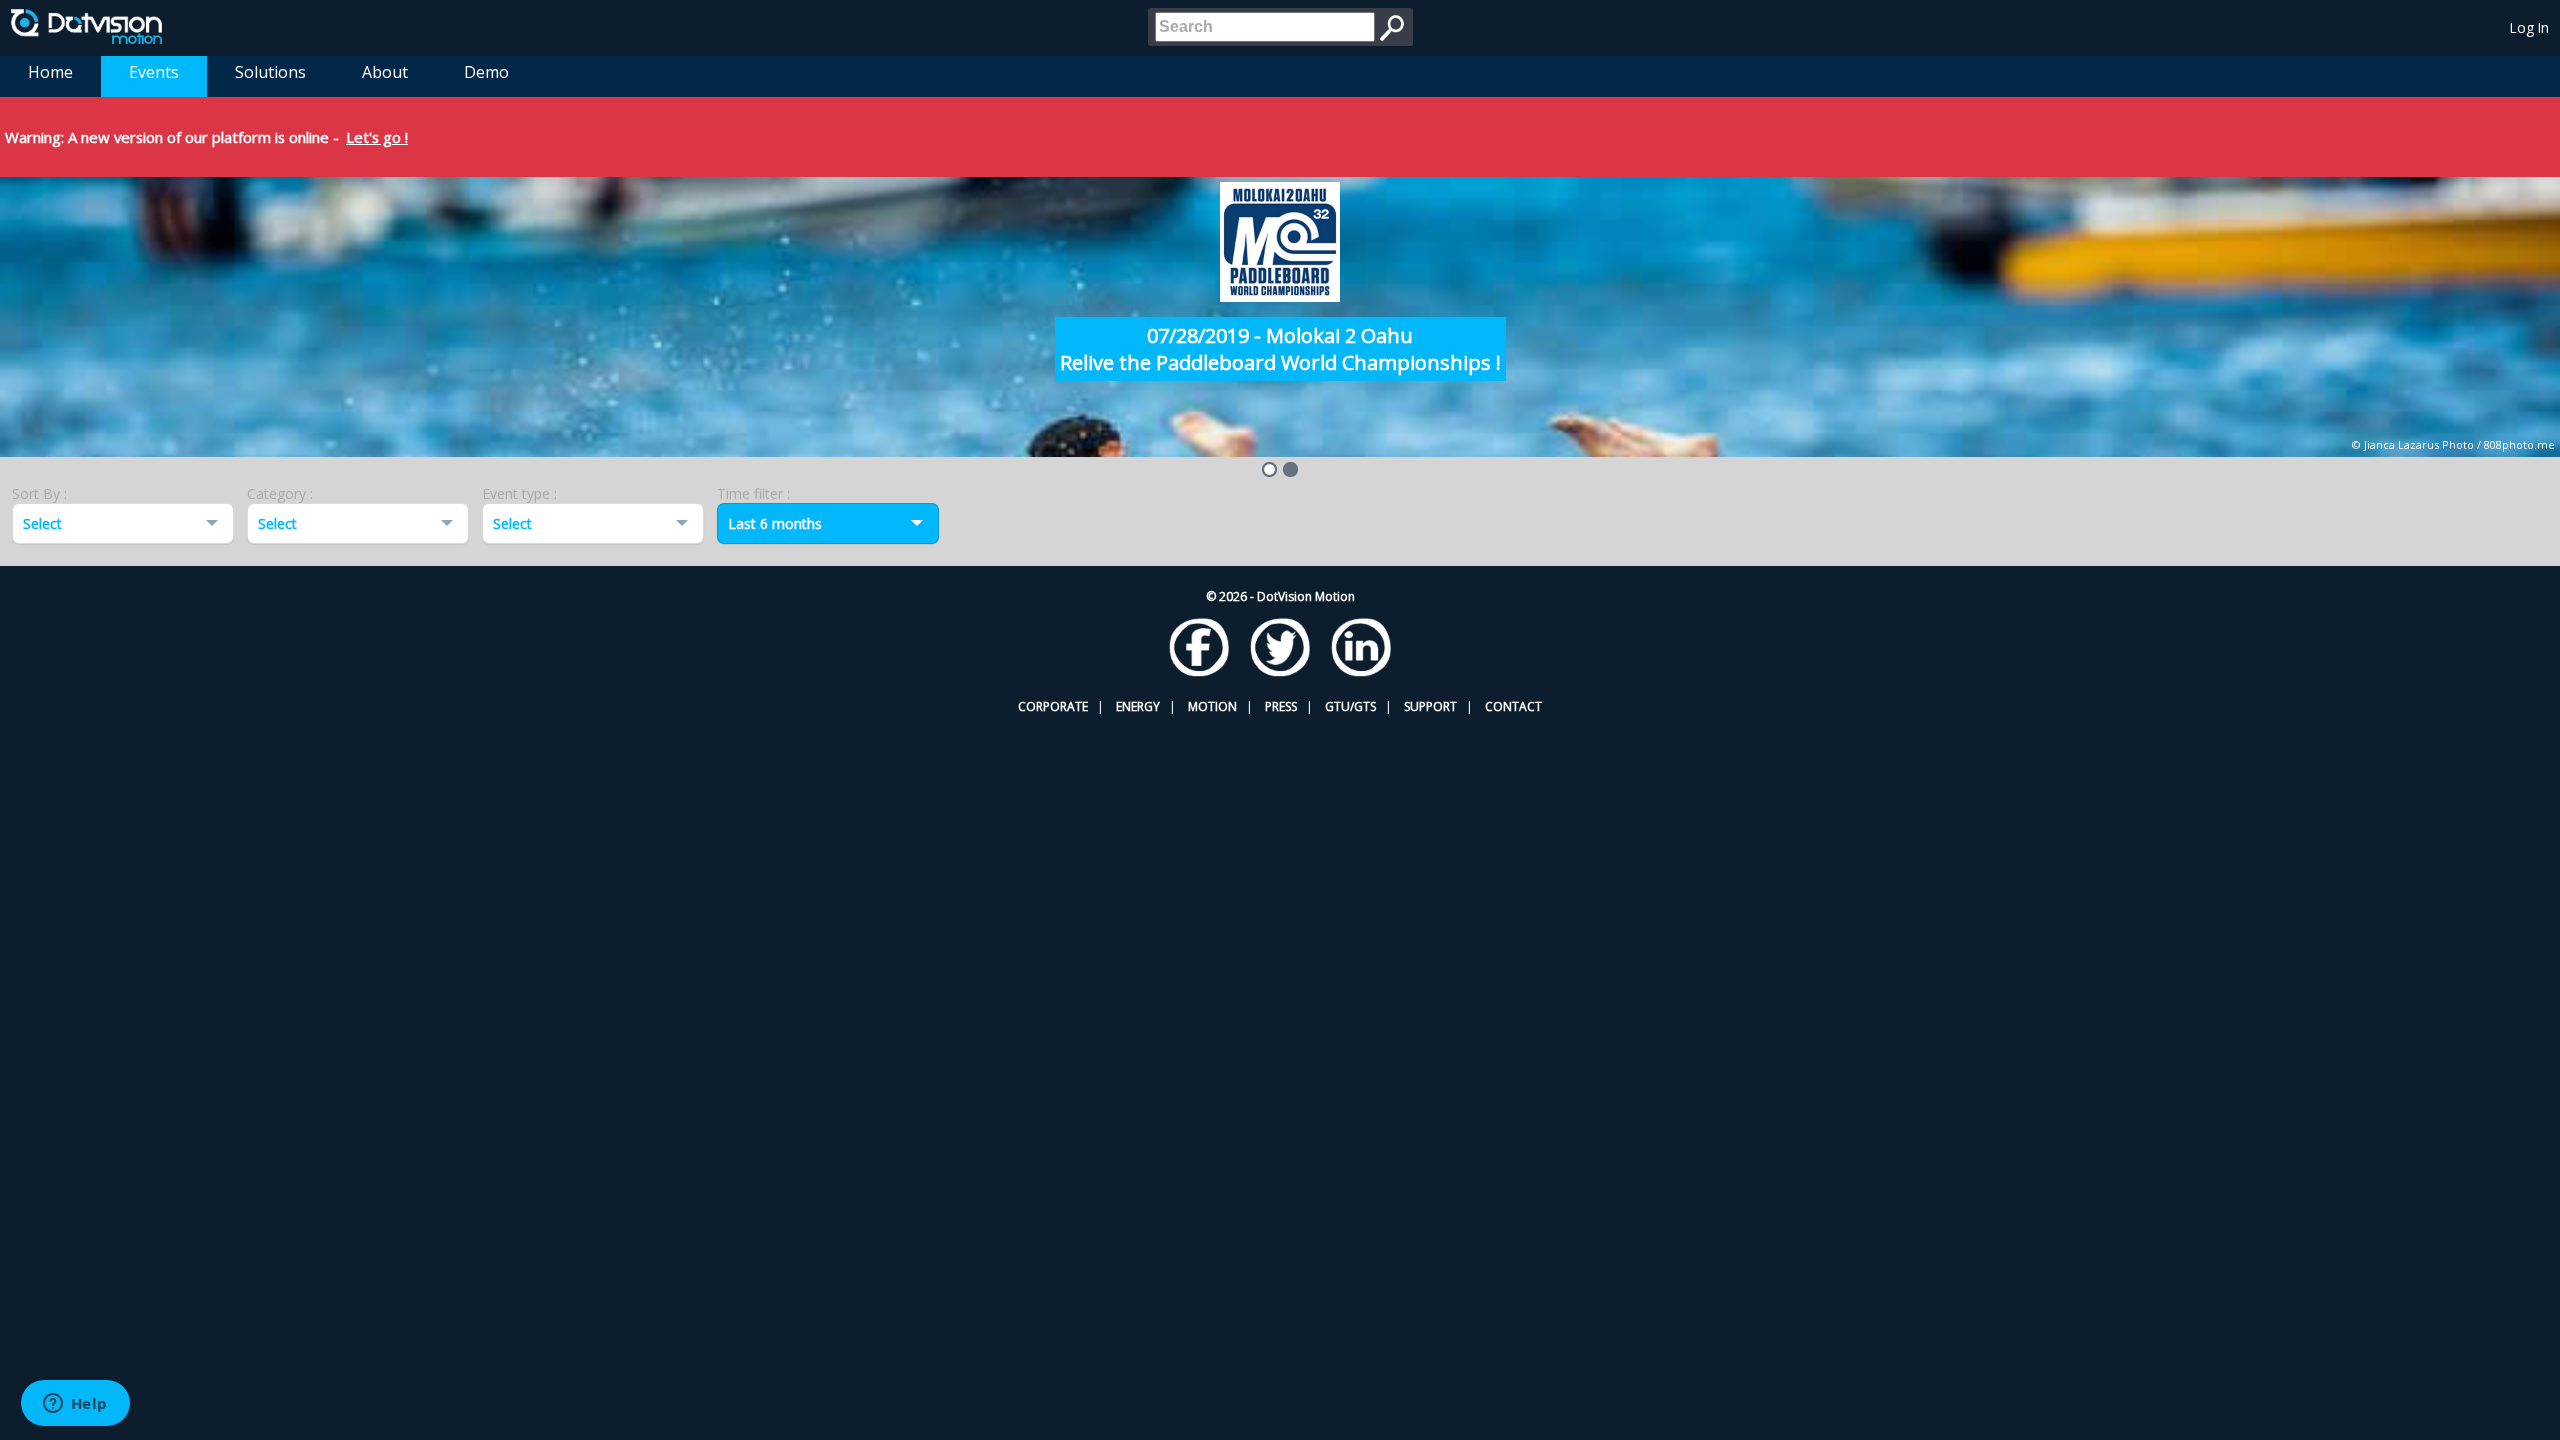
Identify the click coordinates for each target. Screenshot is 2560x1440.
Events (154, 72)
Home (50, 72)
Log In (2529, 27)
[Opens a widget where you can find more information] (75, 1405)
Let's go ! (377, 137)
